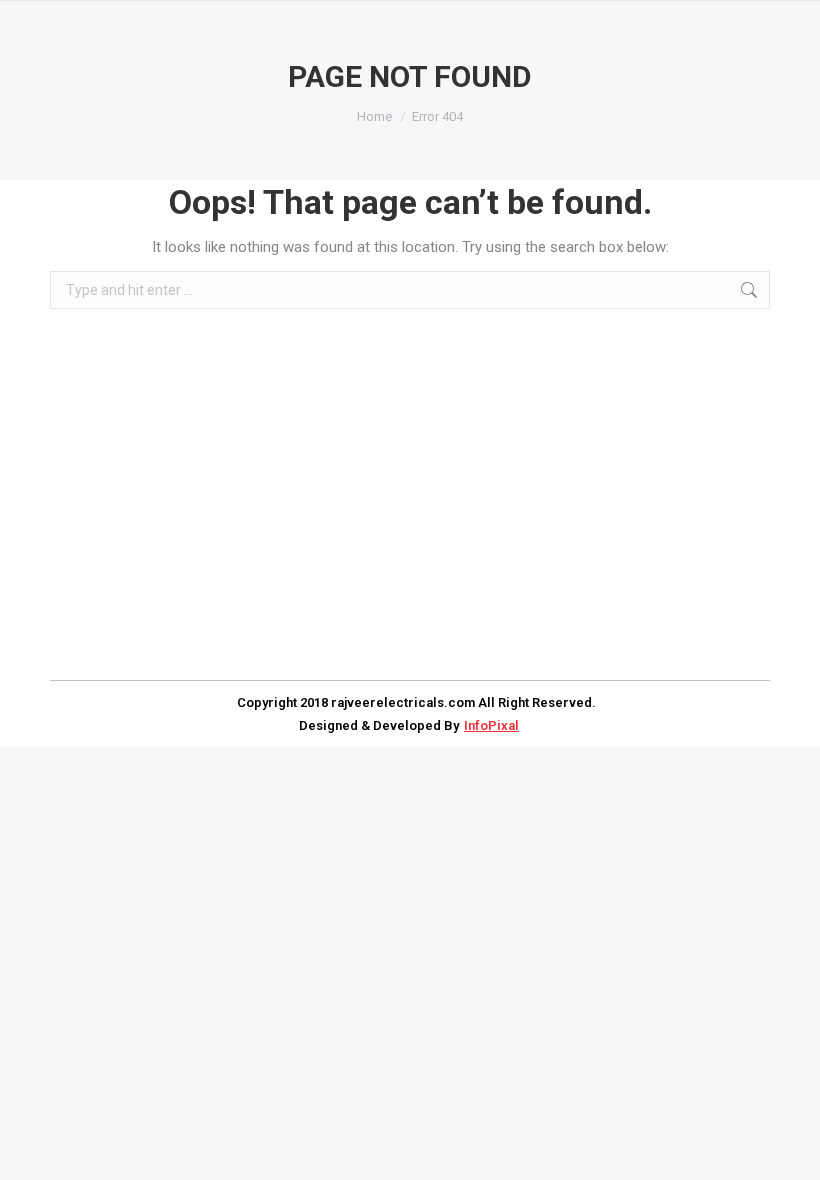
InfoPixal (491, 725)
